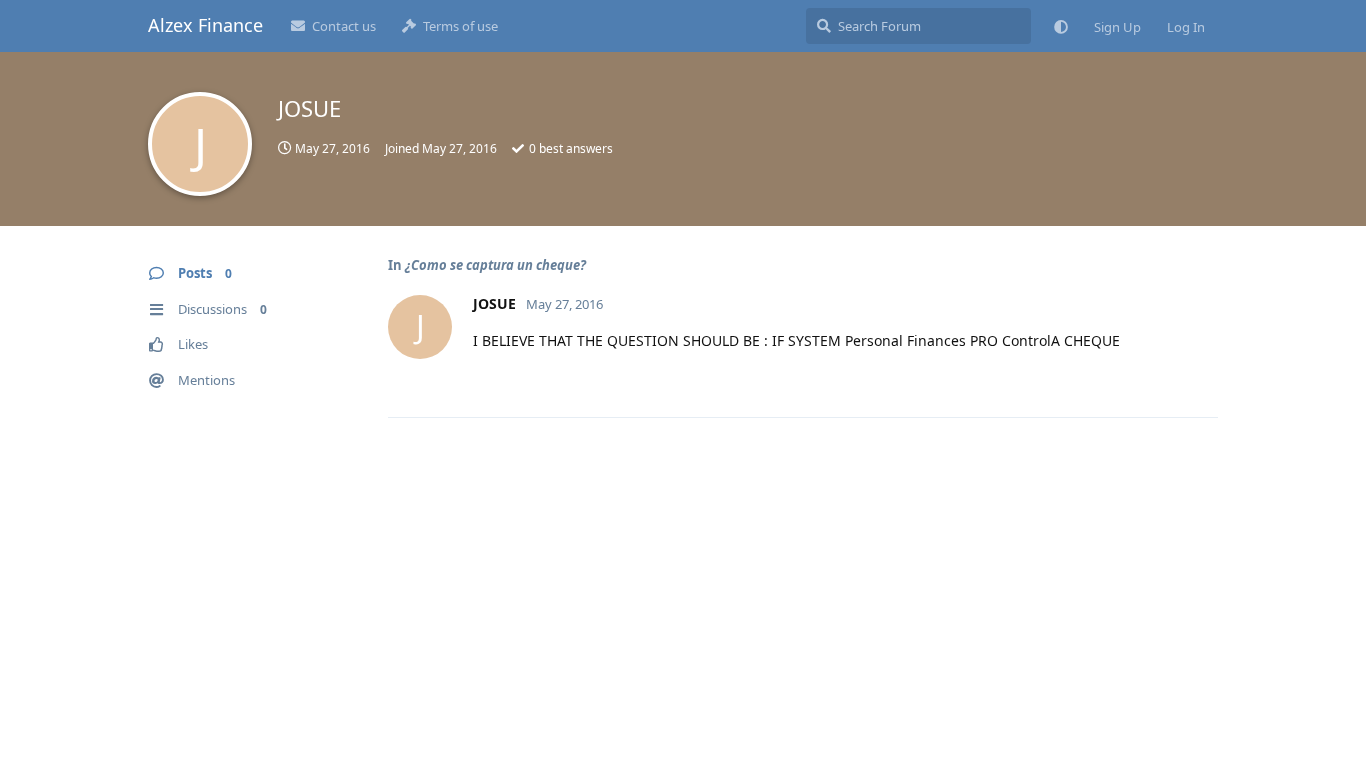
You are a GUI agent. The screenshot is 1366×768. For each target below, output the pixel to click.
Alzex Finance (205, 25)
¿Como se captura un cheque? (495, 265)
